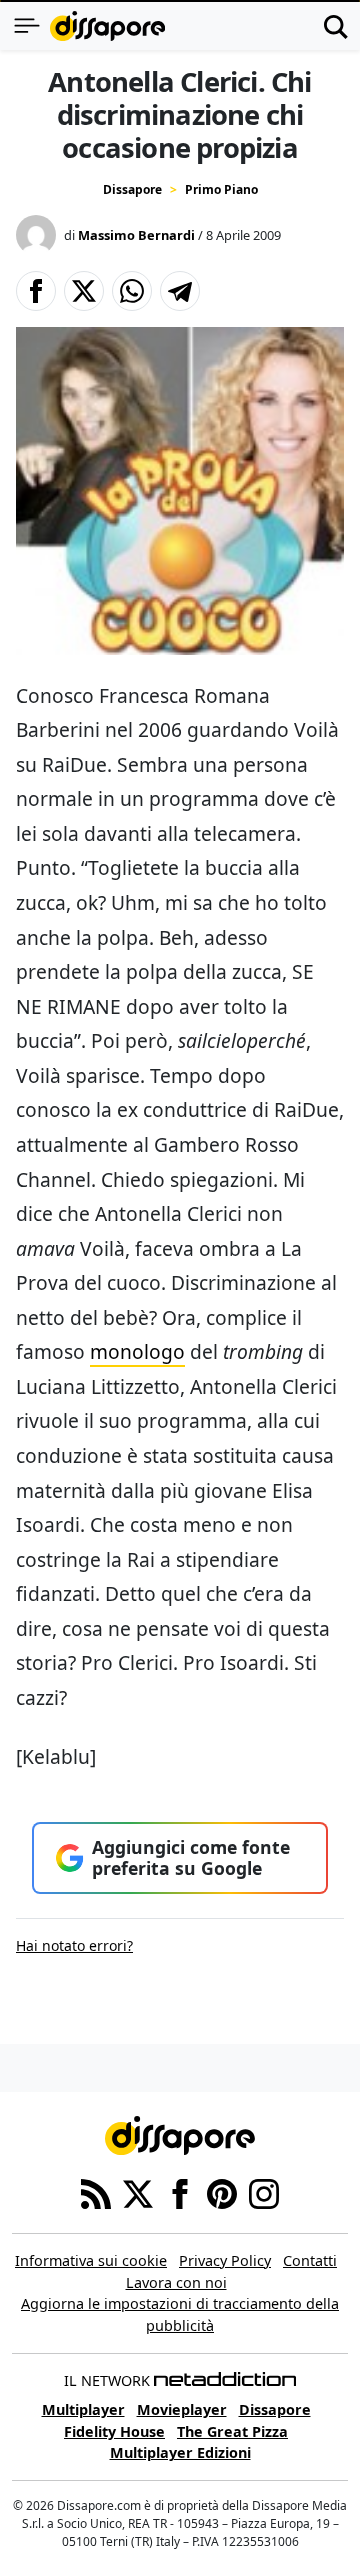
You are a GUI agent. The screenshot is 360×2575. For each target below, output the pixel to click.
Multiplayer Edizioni (180, 2452)
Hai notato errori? (74, 1945)
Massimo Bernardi (136, 235)
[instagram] (264, 2192)
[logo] (107, 26)
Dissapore (132, 189)
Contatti (310, 2260)
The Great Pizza (232, 2431)
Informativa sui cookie (91, 2260)
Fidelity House (114, 2431)
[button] (36, 291)
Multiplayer (83, 2409)
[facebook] (180, 2192)
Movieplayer (182, 2409)
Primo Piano (221, 189)
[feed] (96, 2192)
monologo (137, 1351)
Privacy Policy (225, 2260)
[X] (138, 2192)
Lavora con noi (176, 2282)
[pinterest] (222, 2192)
